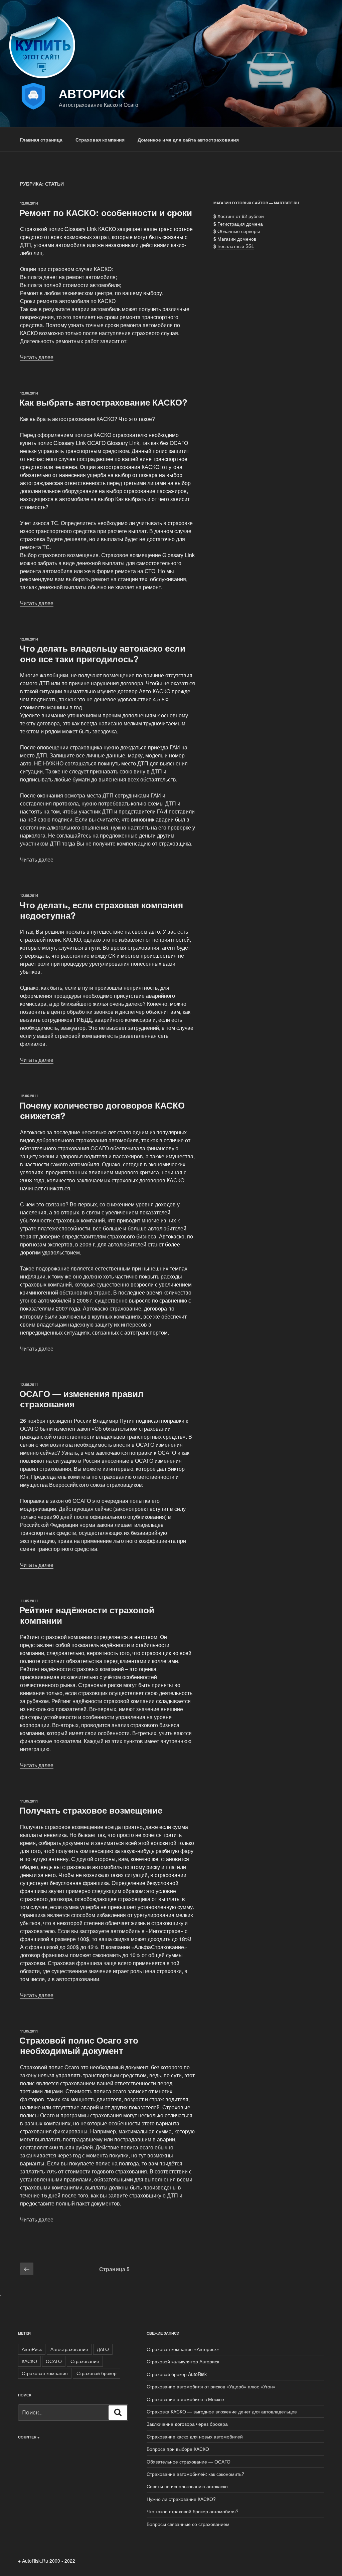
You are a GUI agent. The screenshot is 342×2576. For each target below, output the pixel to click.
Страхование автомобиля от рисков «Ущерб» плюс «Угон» (211, 2386)
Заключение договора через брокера (187, 2424)
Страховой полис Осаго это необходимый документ (79, 2045)
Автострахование (69, 2349)
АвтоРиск (32, 2349)
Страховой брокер (97, 2373)
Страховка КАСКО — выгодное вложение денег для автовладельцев (222, 2411)
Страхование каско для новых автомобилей (195, 2436)
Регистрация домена (240, 224)
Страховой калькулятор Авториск (183, 2361)
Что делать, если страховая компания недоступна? (101, 910)
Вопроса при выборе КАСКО (178, 2449)
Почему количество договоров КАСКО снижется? (102, 1110)
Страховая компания (100, 140)
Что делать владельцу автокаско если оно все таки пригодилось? (102, 653)
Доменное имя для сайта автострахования (188, 140)
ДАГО (103, 2349)
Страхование (85, 2361)
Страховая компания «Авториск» (183, 2349)
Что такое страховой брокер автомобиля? (193, 2511)
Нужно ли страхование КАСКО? (181, 2499)
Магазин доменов (237, 239)
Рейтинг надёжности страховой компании (87, 1615)
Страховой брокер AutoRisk (177, 2374)
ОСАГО (54, 2361)
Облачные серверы (239, 231)
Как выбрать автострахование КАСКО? (103, 402)
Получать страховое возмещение (91, 1810)
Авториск (92, 93)
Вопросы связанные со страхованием (188, 2524)
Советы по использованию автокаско (187, 2486)
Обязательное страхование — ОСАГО (189, 2462)
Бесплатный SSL (236, 246)
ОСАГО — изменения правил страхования (81, 1399)
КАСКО (29, 2361)
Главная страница (41, 140)
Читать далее (37, 357)
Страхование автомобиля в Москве (185, 2399)
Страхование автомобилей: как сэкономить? (195, 2474)
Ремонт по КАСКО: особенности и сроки (106, 212)
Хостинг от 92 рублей (241, 216)
